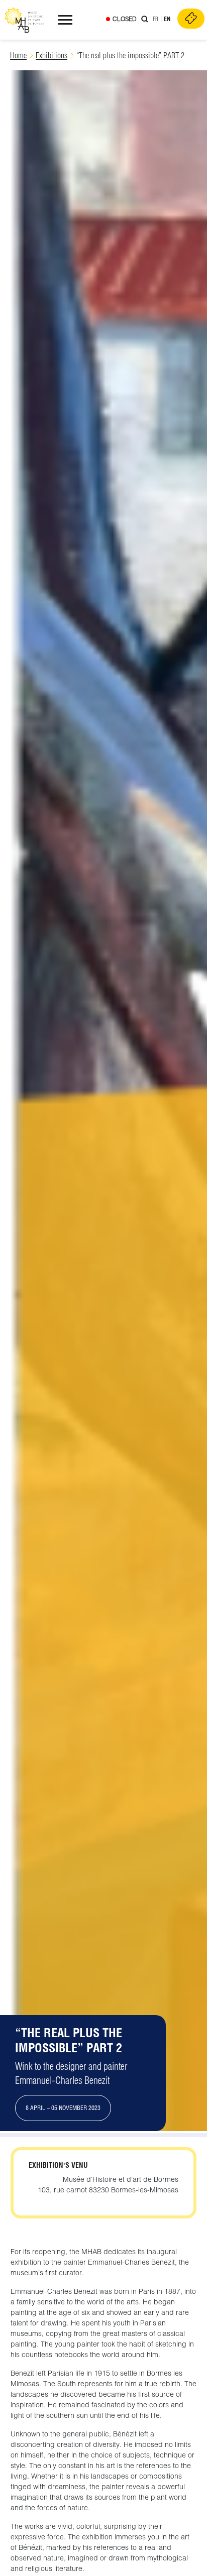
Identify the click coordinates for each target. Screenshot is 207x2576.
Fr (156, 19)
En (167, 19)
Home (18, 55)
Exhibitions (51, 55)
